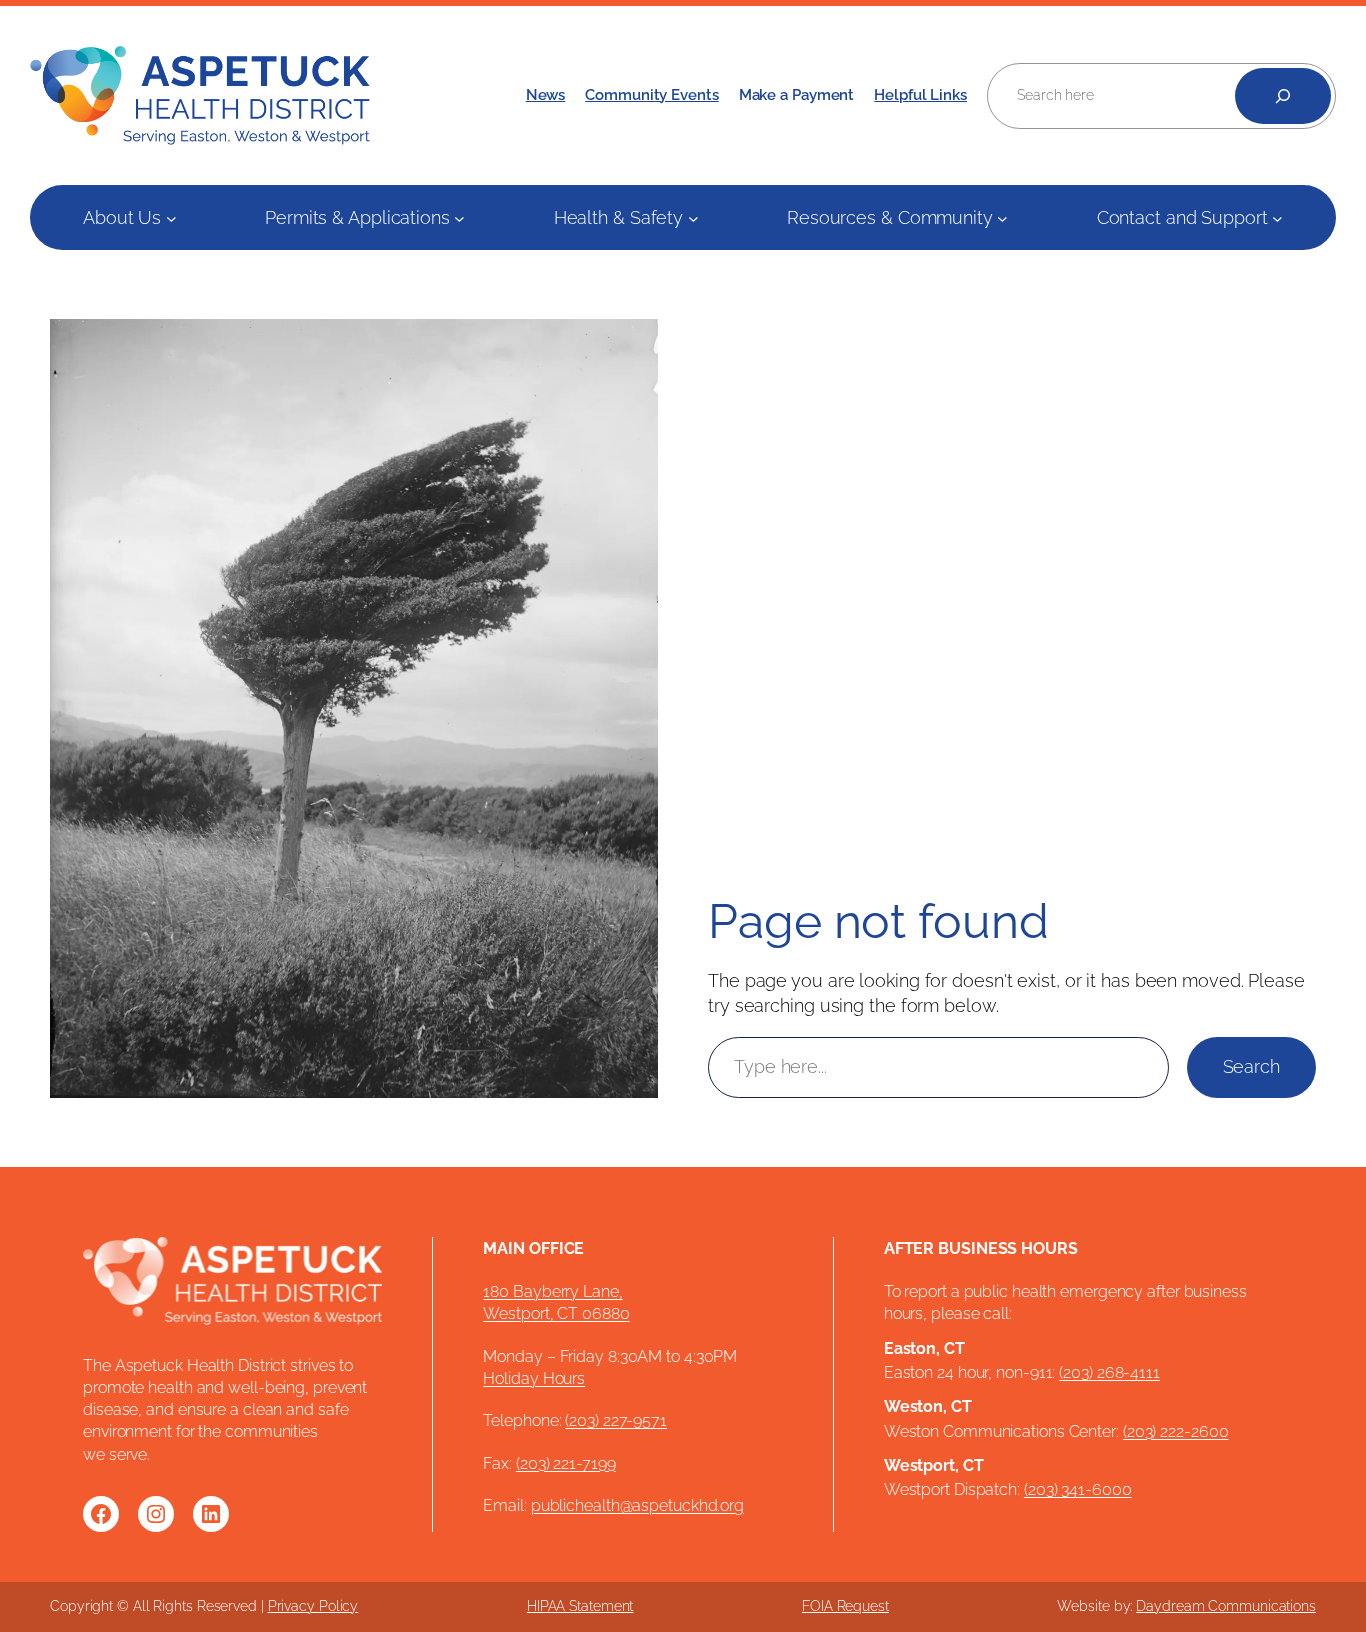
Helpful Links (920, 95)
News (546, 95)
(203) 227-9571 (616, 1420)
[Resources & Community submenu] (1002, 217)
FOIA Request (845, 1606)
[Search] (1283, 96)
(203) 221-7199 (566, 1463)
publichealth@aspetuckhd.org (637, 1505)
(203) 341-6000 (1078, 1489)
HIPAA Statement (580, 1606)
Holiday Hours (534, 1378)
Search (1251, 1066)
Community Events (651, 95)
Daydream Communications (1226, 1606)
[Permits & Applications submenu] (459, 217)
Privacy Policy (313, 1606)
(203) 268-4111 (1109, 1372)
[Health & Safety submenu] (693, 217)
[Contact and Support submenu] (1277, 217)
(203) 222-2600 (1176, 1431)
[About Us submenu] (171, 217)
